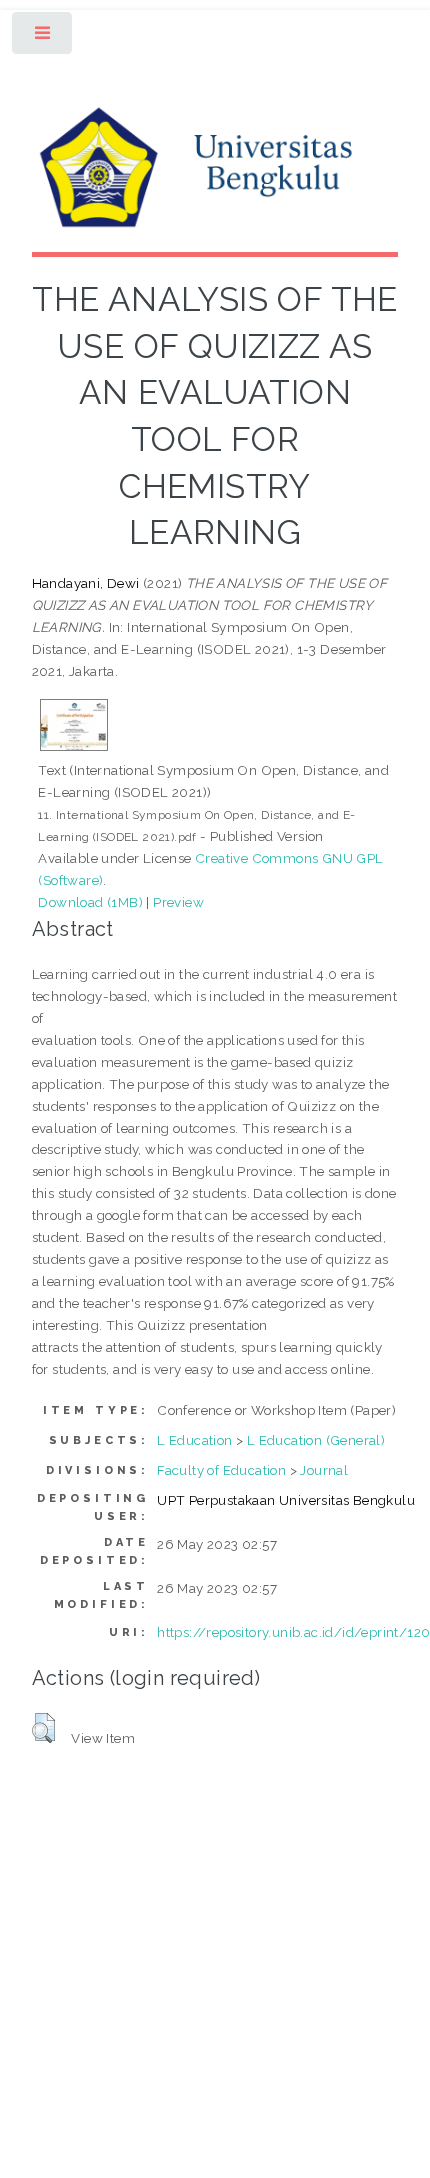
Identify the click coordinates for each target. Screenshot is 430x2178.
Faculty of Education (221, 1470)
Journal (324, 1470)
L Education (194, 1440)
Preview (178, 902)
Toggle (43, 37)
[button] (43, 1728)
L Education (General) (316, 1440)
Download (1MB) (90, 902)
